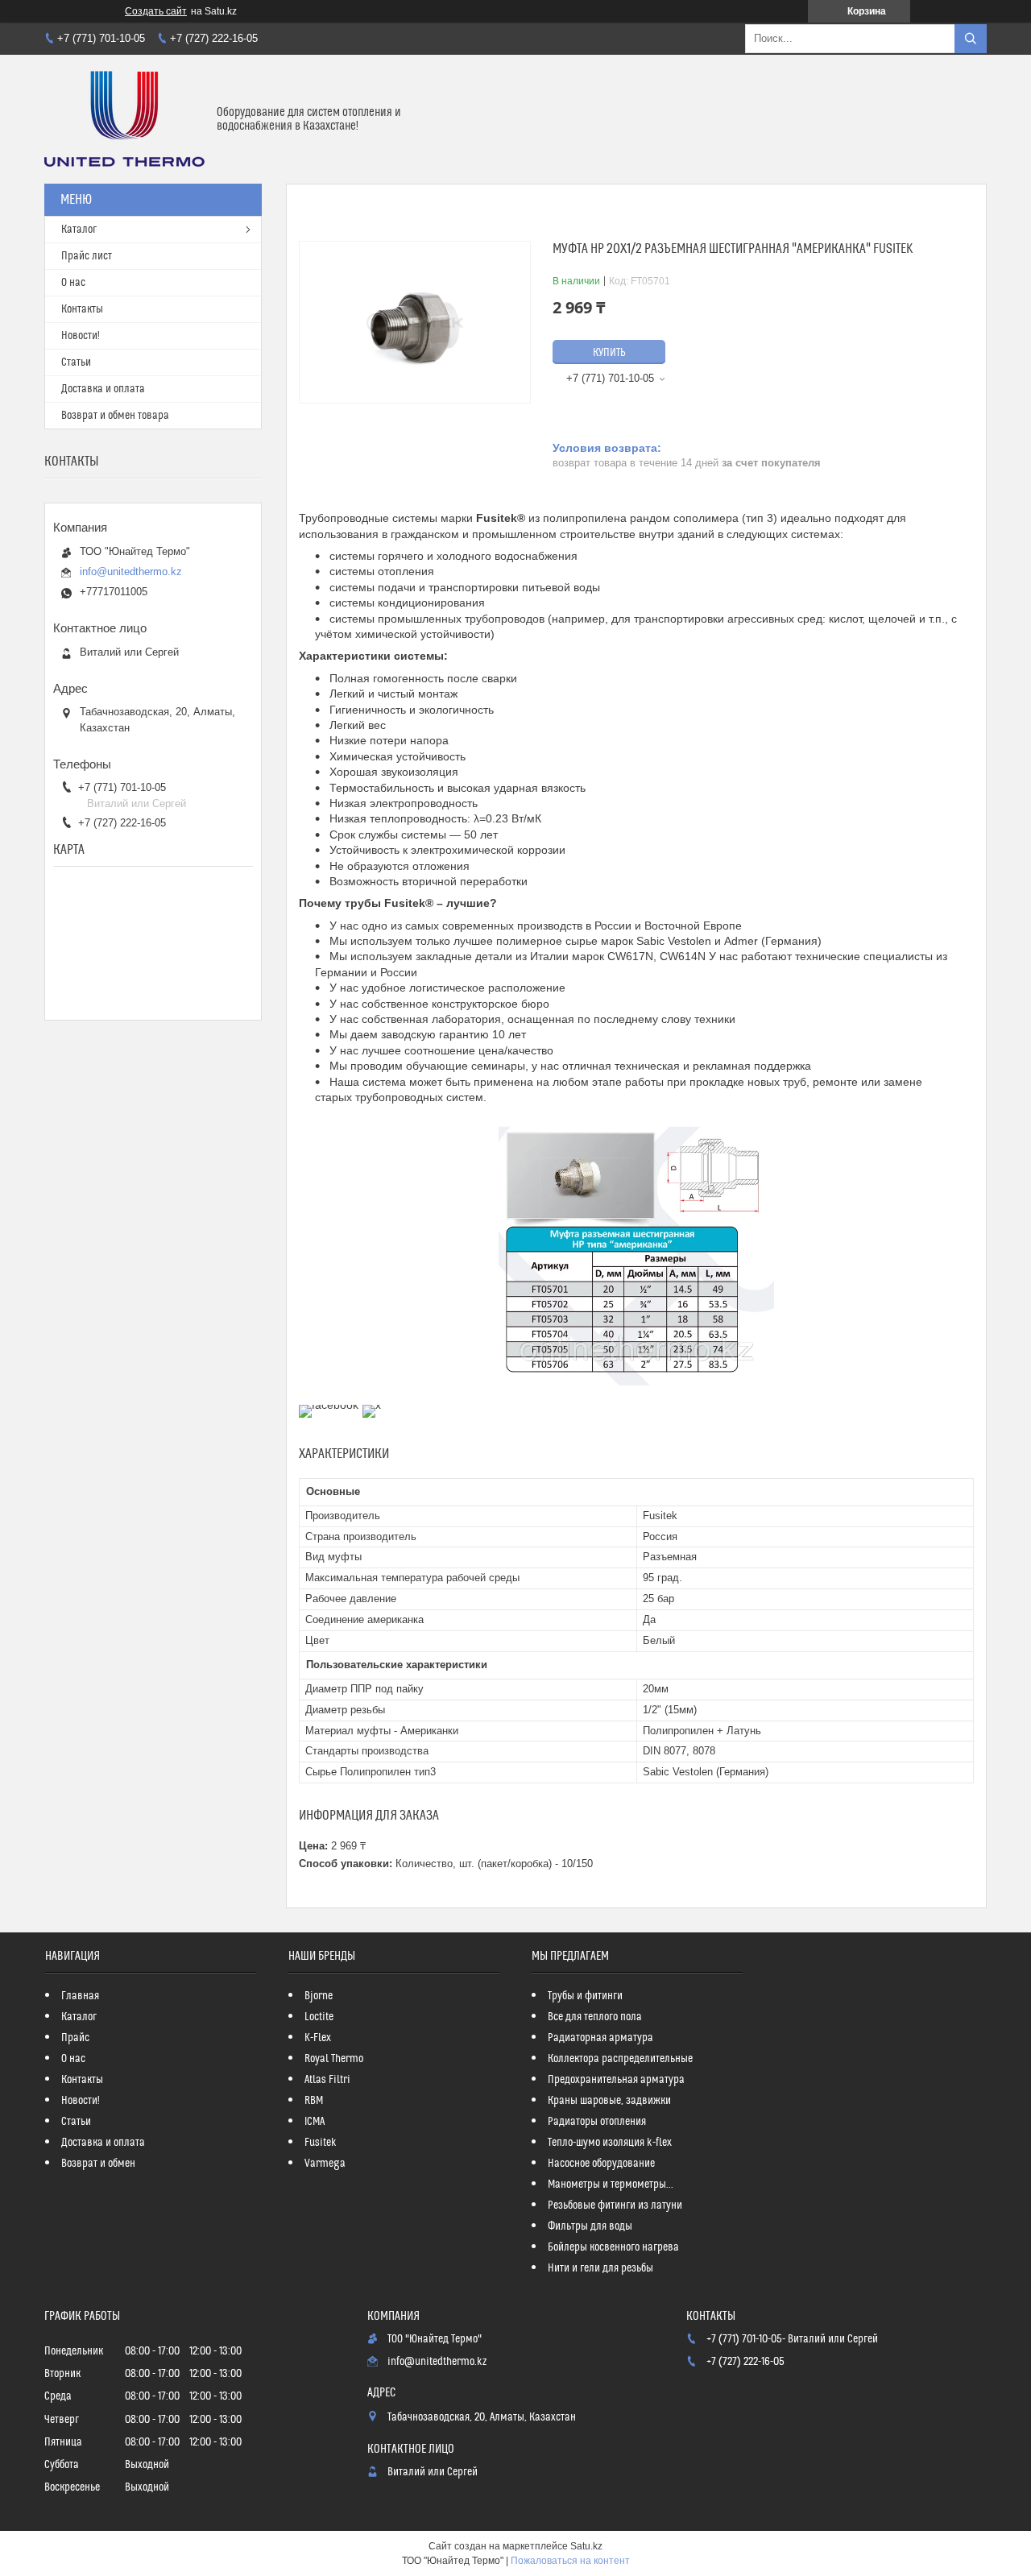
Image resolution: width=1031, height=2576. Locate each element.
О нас (73, 283)
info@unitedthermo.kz (131, 572)
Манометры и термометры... (611, 2185)
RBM (314, 2101)
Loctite (319, 2017)
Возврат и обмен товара (115, 416)
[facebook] (329, 1405)
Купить (609, 353)
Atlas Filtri (327, 2080)
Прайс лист (87, 256)
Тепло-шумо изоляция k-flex (610, 2143)
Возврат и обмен (98, 2164)
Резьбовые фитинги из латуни (615, 2205)
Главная (80, 1996)
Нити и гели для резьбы (600, 2268)
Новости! (81, 336)
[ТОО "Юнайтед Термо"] (124, 119)
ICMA (315, 2122)
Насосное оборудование (601, 2164)
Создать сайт (156, 11)
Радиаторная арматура (600, 2038)
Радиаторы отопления (597, 2122)
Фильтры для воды (590, 2226)
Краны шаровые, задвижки (609, 2101)
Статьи (76, 362)
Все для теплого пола (595, 2017)
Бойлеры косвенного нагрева (613, 2247)
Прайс (75, 2038)
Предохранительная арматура (616, 2080)
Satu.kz (586, 2546)
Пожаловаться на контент (570, 2561)
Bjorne (319, 1996)
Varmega (325, 2164)
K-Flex (318, 2038)
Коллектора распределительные (620, 2059)
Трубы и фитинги (585, 1996)
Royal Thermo (334, 2059)
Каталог (79, 230)
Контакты (82, 309)
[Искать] (971, 39)
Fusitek (321, 2143)
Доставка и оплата (103, 389)
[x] (372, 1405)
